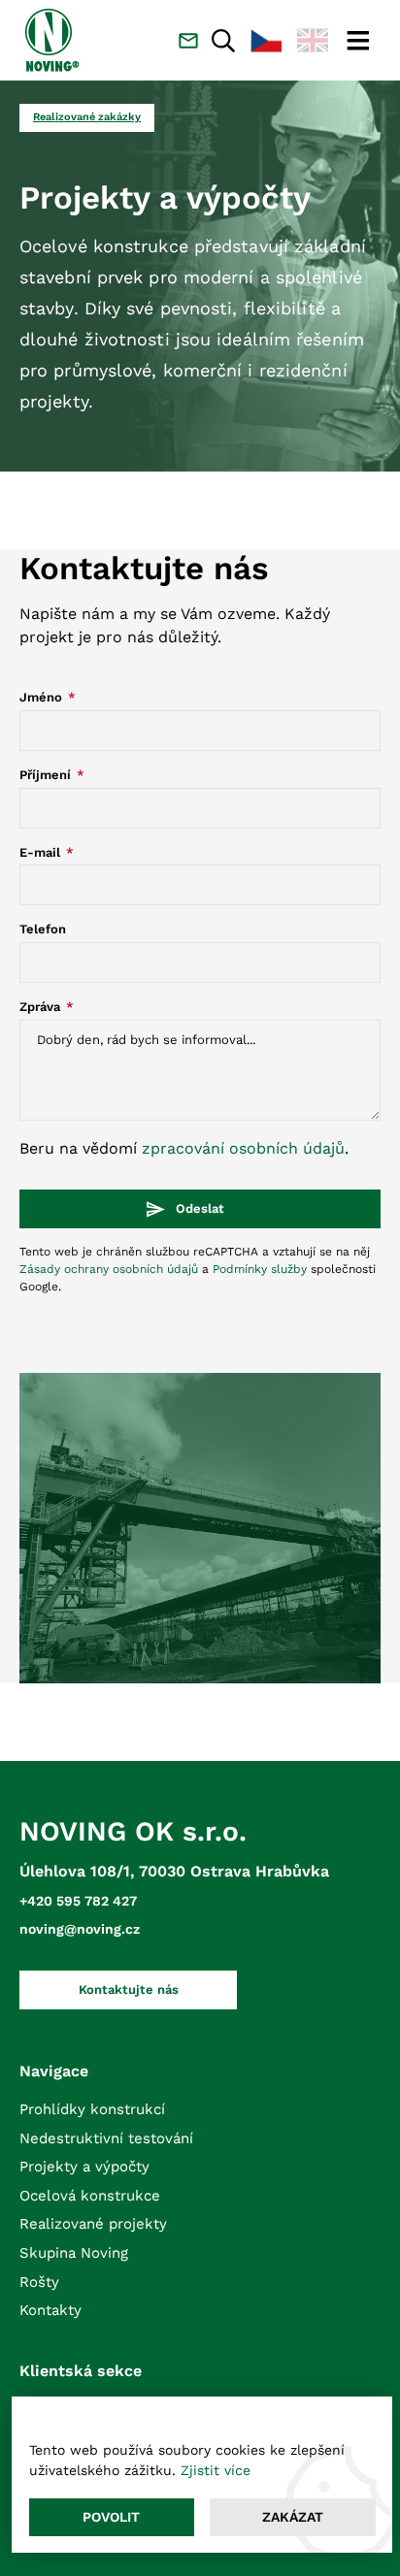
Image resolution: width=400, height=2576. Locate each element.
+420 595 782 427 (78, 1901)
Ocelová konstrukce (90, 2196)
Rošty (39, 2282)
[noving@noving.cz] (188, 41)
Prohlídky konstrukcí (92, 2109)
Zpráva (42, 1007)
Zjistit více (216, 2470)
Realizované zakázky (87, 117)
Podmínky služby (260, 1269)
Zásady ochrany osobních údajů (109, 1269)
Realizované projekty (93, 2224)
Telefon (43, 929)
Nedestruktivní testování (106, 2138)
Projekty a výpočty (84, 2167)
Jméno (43, 697)
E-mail (42, 852)
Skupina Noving (74, 2253)
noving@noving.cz (80, 1929)
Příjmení (47, 775)
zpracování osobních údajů (243, 1148)
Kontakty (50, 2310)
